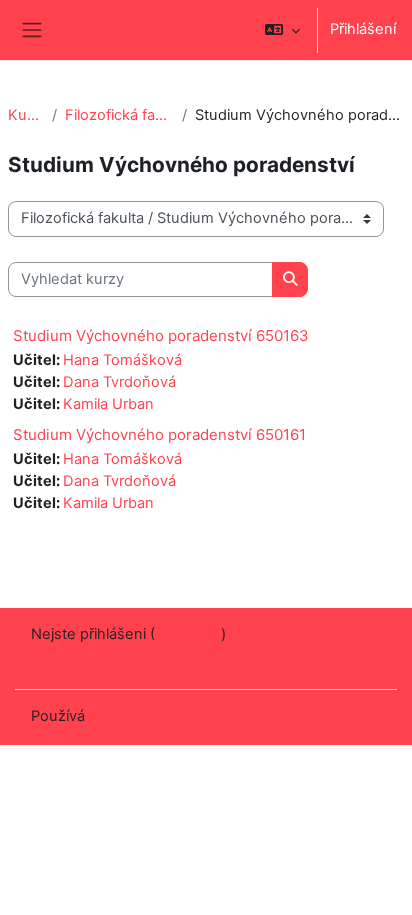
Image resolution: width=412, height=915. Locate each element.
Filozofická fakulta (119, 115)
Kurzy (26, 115)
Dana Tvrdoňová (119, 382)
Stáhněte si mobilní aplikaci (123, 659)
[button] (282, 30)
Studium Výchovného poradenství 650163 (161, 335)
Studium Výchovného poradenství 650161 (159, 434)
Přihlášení (363, 29)
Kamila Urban (108, 404)
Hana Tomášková (122, 360)
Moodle (115, 716)
